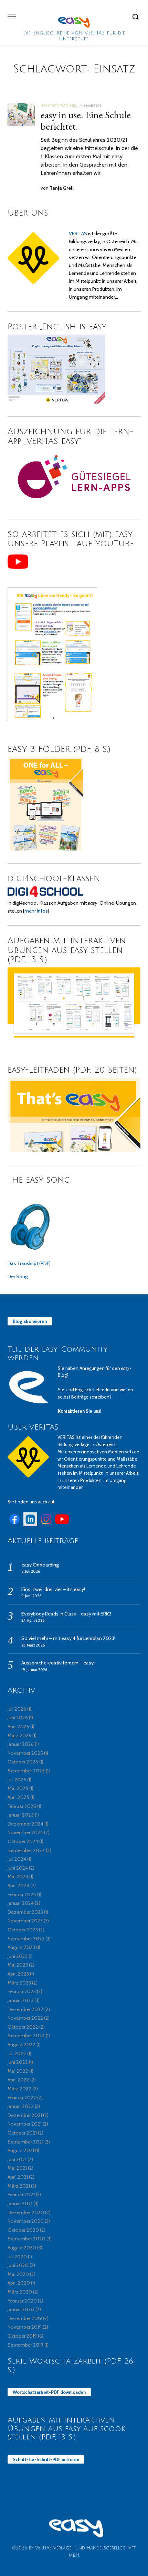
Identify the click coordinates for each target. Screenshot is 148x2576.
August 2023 (21, 1947)
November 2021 (25, 2124)
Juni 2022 (18, 2062)
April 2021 (18, 2177)
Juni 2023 (18, 1956)
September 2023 (26, 1939)
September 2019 (25, 2345)
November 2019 (25, 2327)
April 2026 (18, 1727)
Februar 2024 (22, 1894)
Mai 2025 (18, 1788)
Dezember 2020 (26, 2212)
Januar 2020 (21, 2309)
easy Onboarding (40, 1565)
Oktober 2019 (22, 2336)
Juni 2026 (18, 1718)
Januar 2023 (20, 2000)
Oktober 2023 (23, 1930)
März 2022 (19, 2089)
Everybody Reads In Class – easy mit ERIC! (66, 1614)
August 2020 (22, 2248)
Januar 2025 (21, 1815)
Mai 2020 (18, 2274)
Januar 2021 (20, 2204)
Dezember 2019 (25, 2318)
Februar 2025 (22, 1806)
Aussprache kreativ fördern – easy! (58, 1663)
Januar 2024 (21, 1903)
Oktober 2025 (23, 1762)
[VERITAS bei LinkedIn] (30, 1524)
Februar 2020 (22, 2301)
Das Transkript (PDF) (29, 1263)
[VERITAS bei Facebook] (14, 1524)
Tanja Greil (62, 188)
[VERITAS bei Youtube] (62, 1524)
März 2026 (19, 1735)
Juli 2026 (17, 1709)
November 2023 (25, 1921)
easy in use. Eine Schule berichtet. (86, 121)
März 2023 (19, 1983)
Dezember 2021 (25, 2115)
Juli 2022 (17, 2053)
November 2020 (26, 2221)
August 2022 (22, 2045)
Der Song (18, 1276)
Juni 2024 (18, 1868)
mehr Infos (36, 911)
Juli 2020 (17, 2257)
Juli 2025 (17, 1780)
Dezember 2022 (25, 2009)
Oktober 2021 (22, 2133)
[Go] (137, 17)
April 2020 (19, 2283)
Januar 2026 (21, 1744)
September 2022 (26, 2036)
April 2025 (18, 1797)
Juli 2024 (17, 1859)
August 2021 (21, 2150)
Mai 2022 (18, 2071)
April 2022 (18, 2080)
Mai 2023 (18, 1965)
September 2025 (26, 1771)
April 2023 (18, 1974)
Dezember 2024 (25, 1824)
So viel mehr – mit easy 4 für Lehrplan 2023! (68, 1638)
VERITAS (78, 233)
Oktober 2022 (23, 2027)
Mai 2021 (17, 2168)
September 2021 (25, 2142)
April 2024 (18, 1886)
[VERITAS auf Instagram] (46, 1524)
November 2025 (25, 1753)
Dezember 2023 (25, 1912)
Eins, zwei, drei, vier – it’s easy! (53, 1589)
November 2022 (25, 2018)
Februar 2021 (21, 2195)
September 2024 (26, 1850)
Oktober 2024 (23, 1841)
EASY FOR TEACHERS (59, 106)
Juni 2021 (17, 2159)
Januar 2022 (21, 2106)
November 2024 (25, 1832)
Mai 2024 (18, 1877)
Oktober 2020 (23, 2230)
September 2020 (27, 2239)
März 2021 (19, 2186)
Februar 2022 (22, 2098)
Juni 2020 (18, 2265)
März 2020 (20, 2292)
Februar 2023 (22, 1991)
